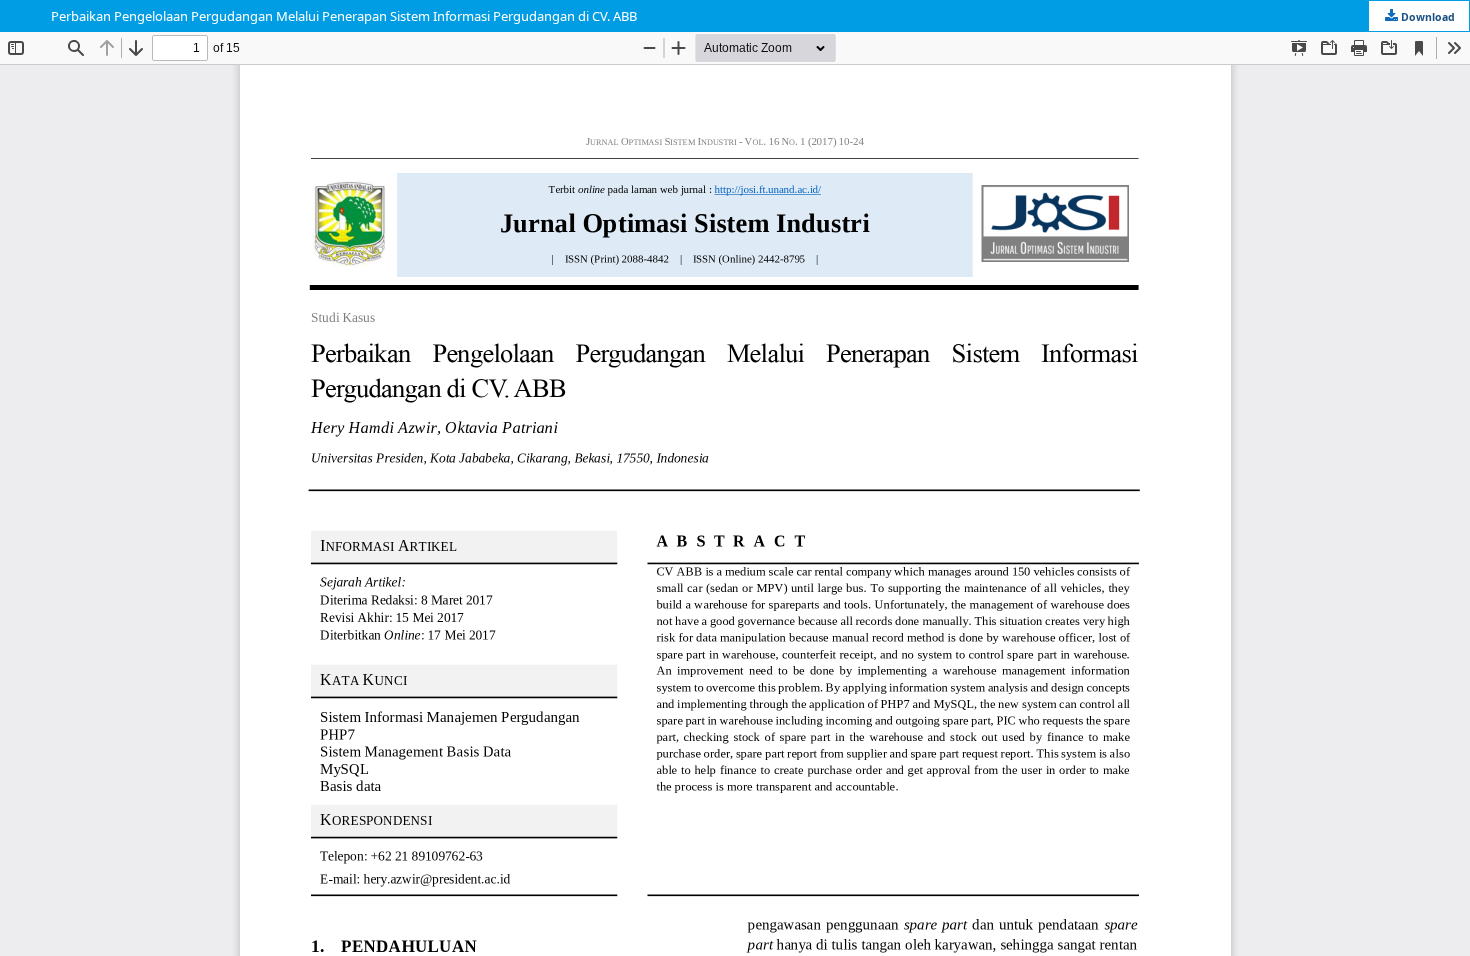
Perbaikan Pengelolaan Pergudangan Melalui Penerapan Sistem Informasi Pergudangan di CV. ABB (344, 16)
